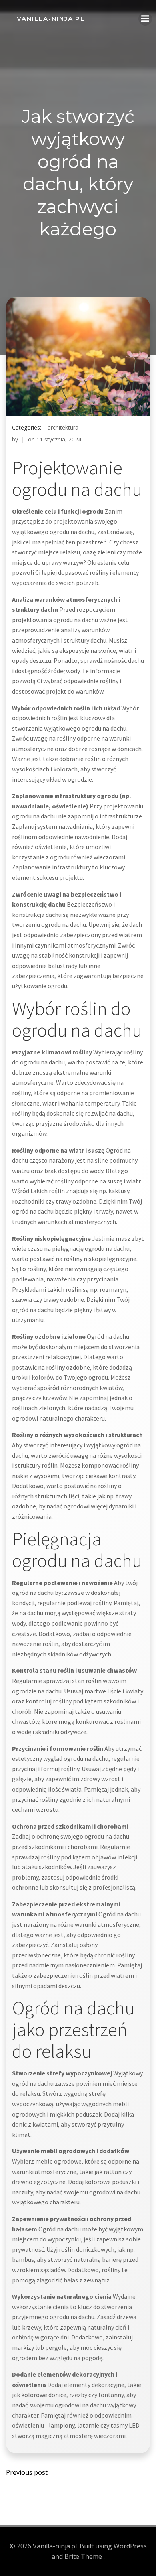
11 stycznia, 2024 (59, 439)
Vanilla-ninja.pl (51, 19)
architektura (63, 427)
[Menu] (145, 19)
